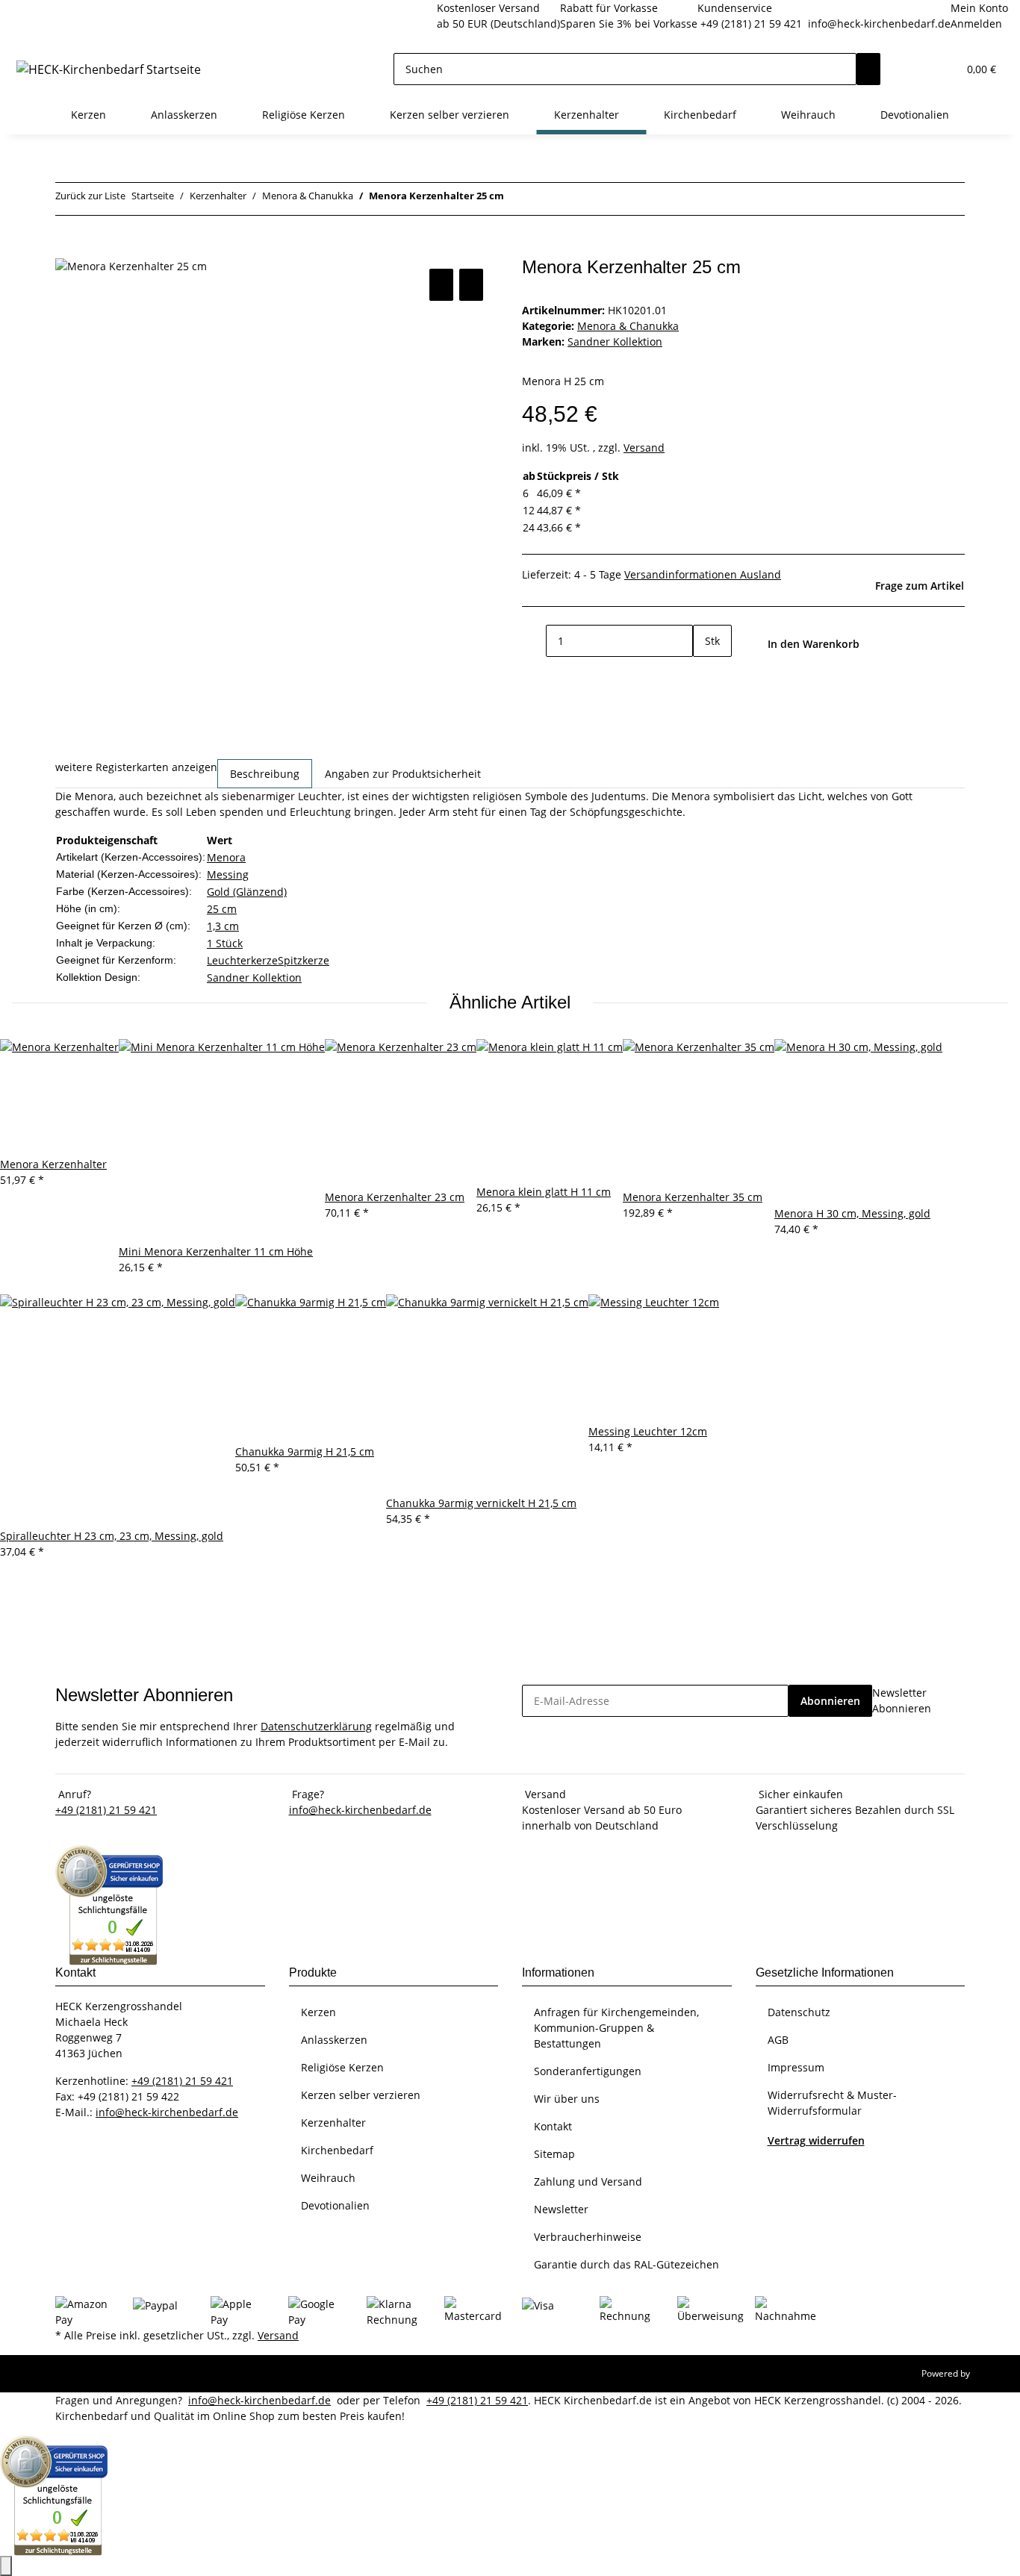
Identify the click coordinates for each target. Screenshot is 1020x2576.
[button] (916, 69)
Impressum (796, 2067)
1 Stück (225, 943)
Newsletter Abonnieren (902, 1700)
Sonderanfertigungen (588, 2071)
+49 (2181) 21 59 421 (751, 24)
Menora (226, 857)
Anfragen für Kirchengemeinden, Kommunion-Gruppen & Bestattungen (616, 2028)
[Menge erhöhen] (705, 673)
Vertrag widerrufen (816, 2140)
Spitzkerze (304, 960)
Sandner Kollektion (254, 977)
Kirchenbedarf (337, 2150)
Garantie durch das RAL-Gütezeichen (626, 2264)
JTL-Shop (990, 2373)
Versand (644, 447)
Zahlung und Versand (588, 2182)
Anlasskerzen (334, 2040)
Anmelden (976, 24)
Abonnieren (830, 1701)
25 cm (222, 909)
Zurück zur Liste (90, 196)
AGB (778, 2040)
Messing (228, 874)
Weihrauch (328, 2178)
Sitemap (554, 2154)
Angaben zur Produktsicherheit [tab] (403, 774)
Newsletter (561, 2209)
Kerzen (318, 2012)
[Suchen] (868, 69)
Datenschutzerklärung (316, 1726)
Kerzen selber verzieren (361, 2095)
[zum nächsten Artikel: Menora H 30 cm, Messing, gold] (516, 199)
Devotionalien (335, 2205)
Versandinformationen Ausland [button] (703, 574)
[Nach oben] (6, 2566)
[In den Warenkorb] (67, 249)
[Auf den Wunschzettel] (471, 285)
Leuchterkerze (242, 960)
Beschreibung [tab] (265, 774)
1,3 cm (223, 926)
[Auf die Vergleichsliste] (441, 285)
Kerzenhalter (333, 2123)
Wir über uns (567, 2099)
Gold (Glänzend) (247, 892)
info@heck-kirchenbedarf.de (879, 24)
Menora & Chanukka (628, 326)
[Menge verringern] (534, 641)
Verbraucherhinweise (588, 2237)
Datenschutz (799, 2012)
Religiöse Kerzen (342, 2067)
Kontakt (553, 2126)
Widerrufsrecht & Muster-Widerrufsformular (832, 2103)
